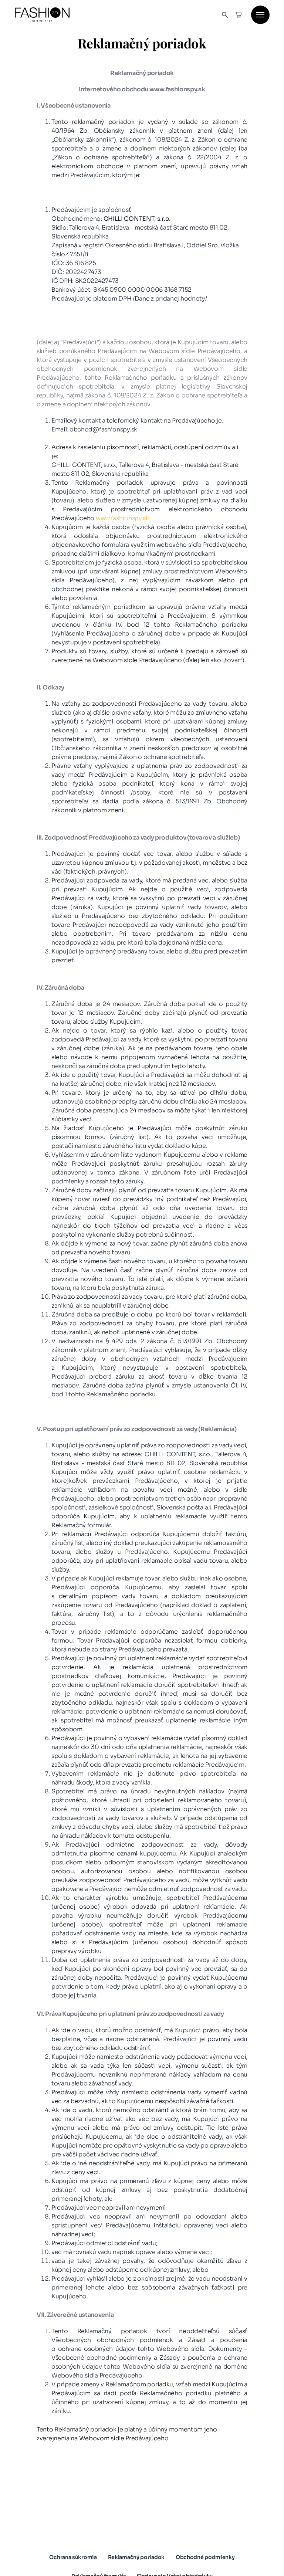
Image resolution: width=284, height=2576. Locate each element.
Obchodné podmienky (205, 2557)
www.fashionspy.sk (122, 518)
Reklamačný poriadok (136, 2557)
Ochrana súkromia (73, 2557)
